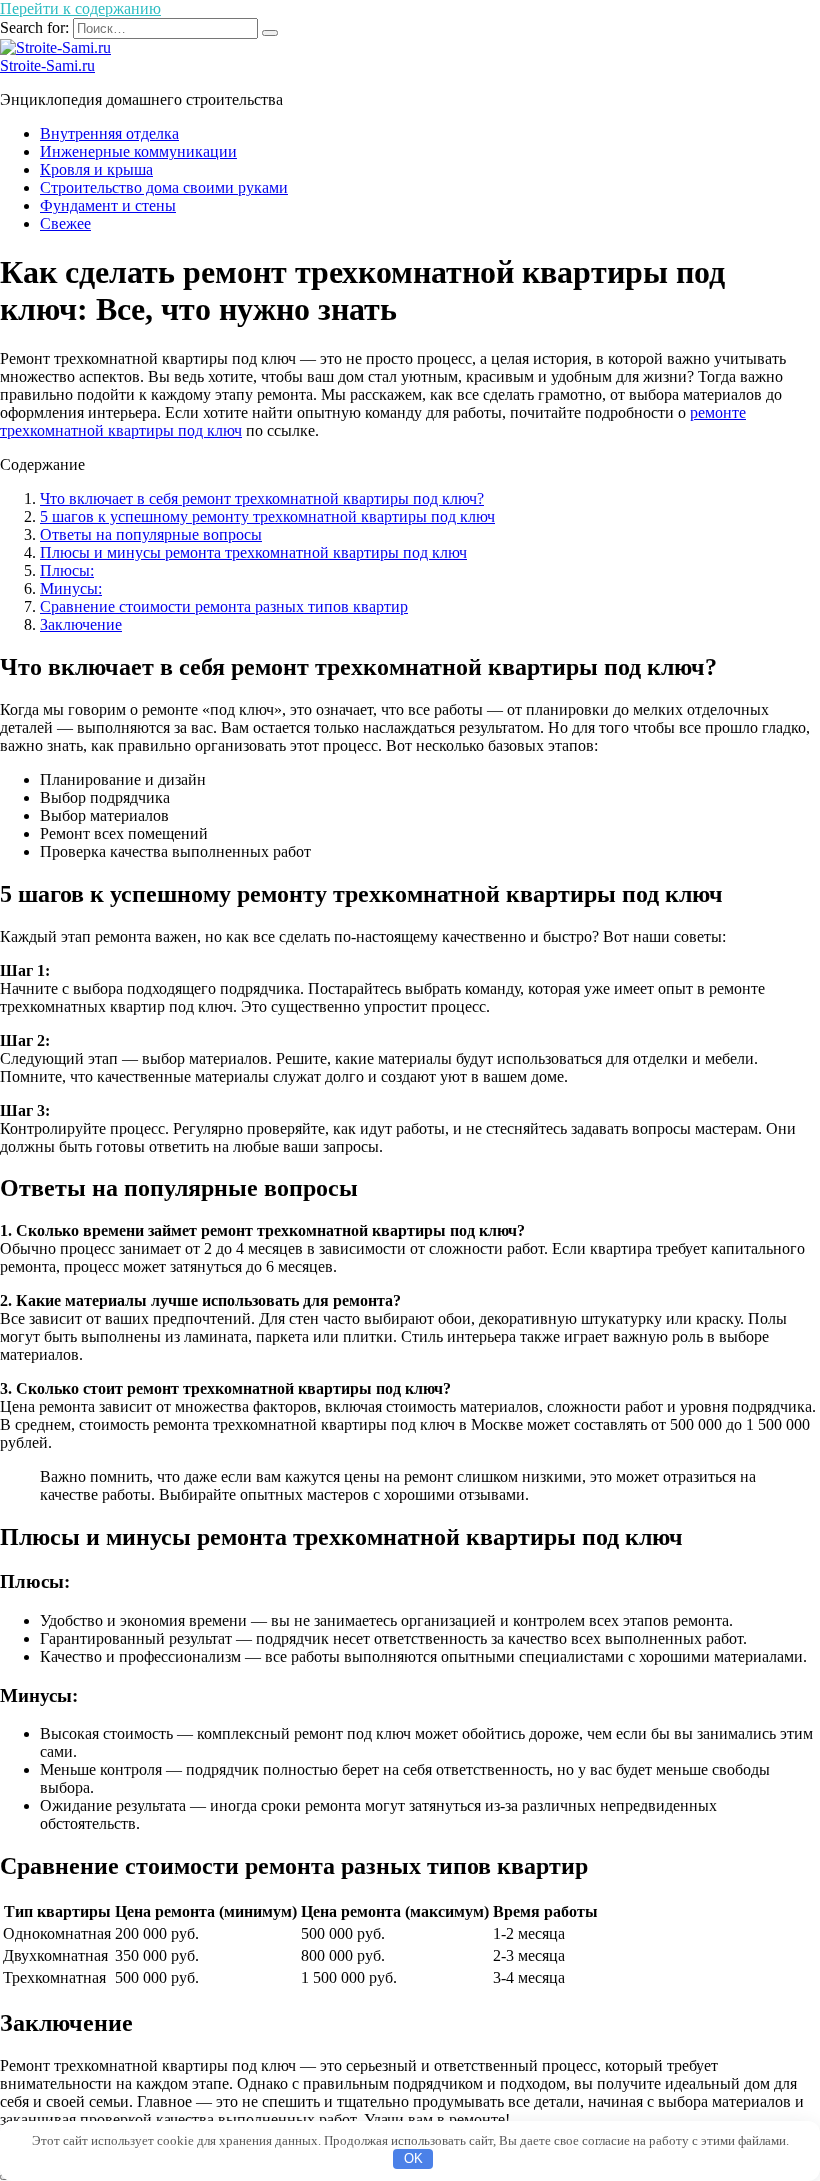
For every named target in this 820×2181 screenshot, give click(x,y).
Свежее (65, 223)
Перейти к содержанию (80, 8)
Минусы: (71, 588)
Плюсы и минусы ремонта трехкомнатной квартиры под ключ (253, 552)
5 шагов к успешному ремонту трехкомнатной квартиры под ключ (267, 516)
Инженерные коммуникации (138, 151)
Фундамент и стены (108, 205)
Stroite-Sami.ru (47, 65)
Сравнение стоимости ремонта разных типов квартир (224, 606)
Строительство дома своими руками (164, 187)
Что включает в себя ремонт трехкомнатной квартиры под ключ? (262, 498)
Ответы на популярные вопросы (151, 534)
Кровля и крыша (96, 169)
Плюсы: (67, 570)
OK (413, 2158)
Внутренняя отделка (109, 133)
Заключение (81, 624)
